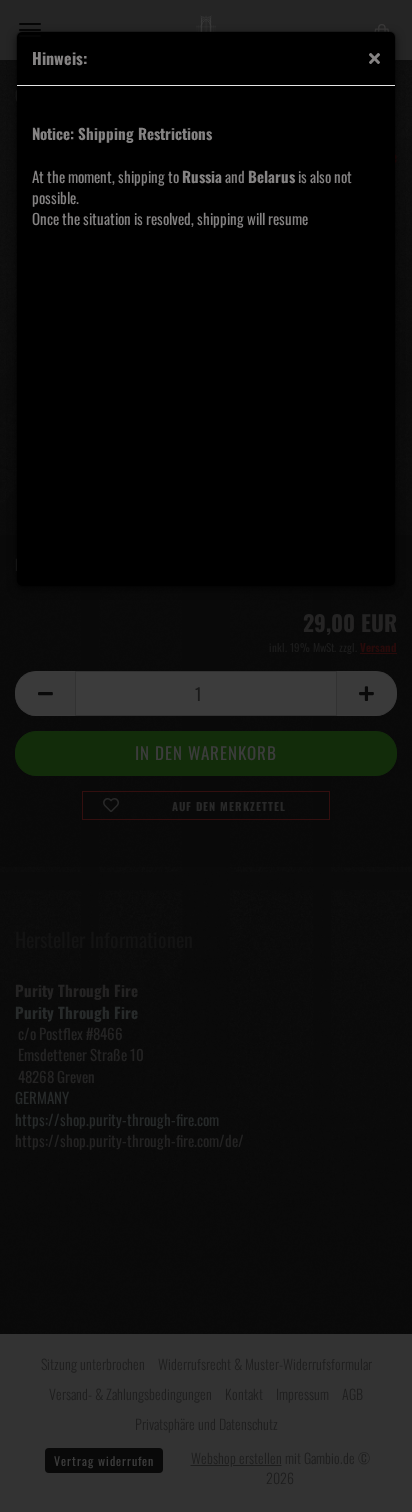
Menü (30, 30)
